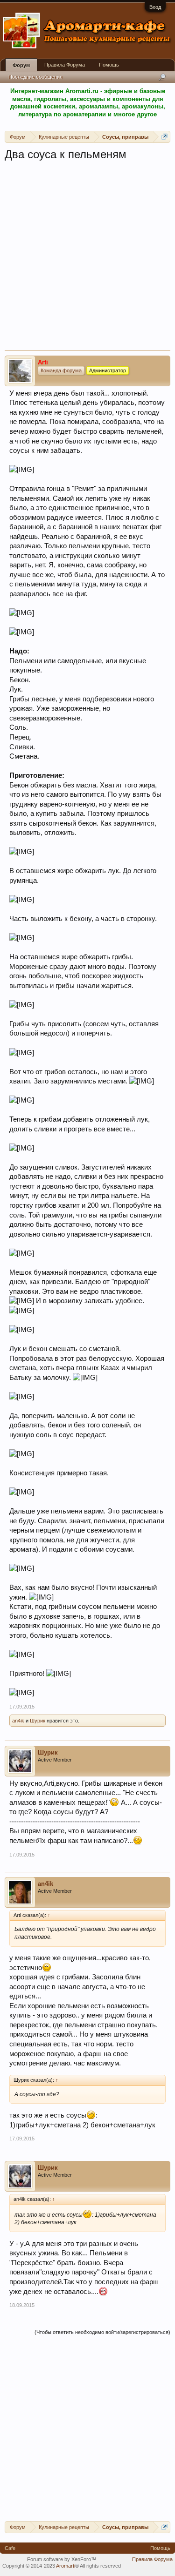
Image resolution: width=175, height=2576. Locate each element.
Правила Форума (65, 65)
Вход (155, 7)
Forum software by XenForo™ (62, 2559)
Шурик (38, 1721)
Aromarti (66, 2566)
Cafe (10, 2548)
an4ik (18, 1721)
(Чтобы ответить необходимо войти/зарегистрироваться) (102, 2332)
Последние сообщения (35, 77)
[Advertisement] (87, 259)
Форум (21, 65)
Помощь (109, 65)
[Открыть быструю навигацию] (164, 137)
